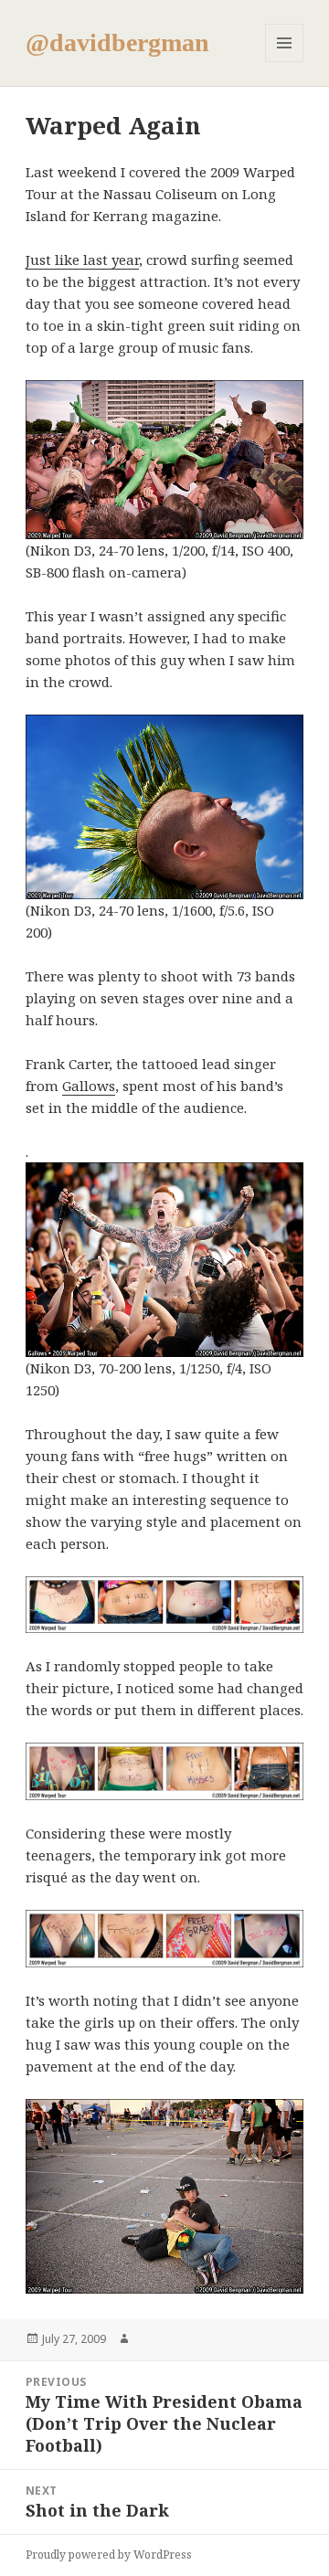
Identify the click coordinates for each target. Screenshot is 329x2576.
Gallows (89, 1086)
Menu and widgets (285, 62)
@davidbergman (117, 42)
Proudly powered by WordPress (109, 2555)
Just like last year (82, 260)
